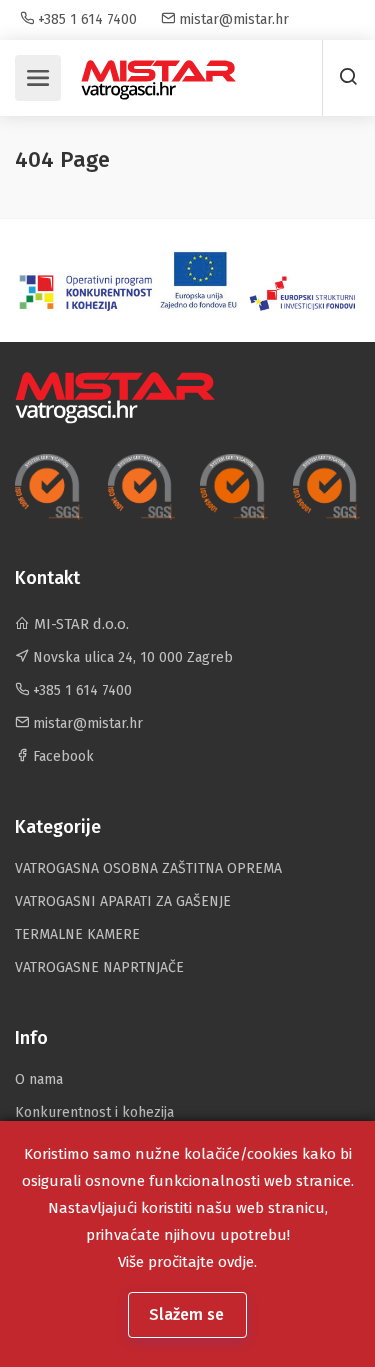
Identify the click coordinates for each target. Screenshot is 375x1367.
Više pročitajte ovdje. (187, 1262)
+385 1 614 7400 (85, 19)
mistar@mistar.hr (232, 19)
